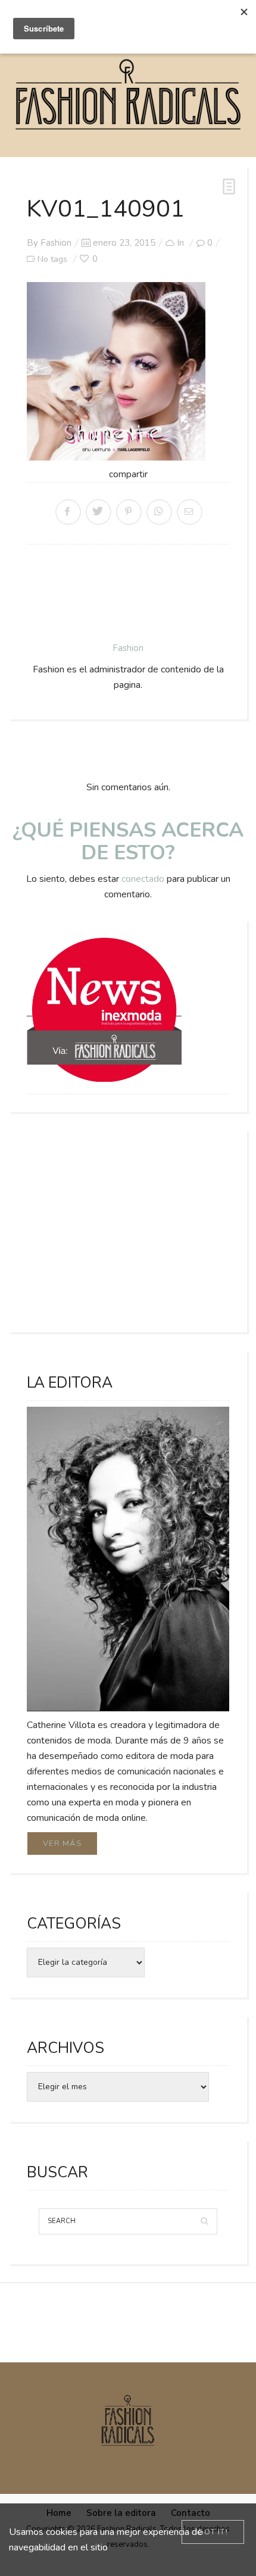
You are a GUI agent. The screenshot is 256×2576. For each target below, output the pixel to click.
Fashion (56, 243)
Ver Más (62, 1843)
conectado (143, 879)
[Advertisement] (128, 1231)
